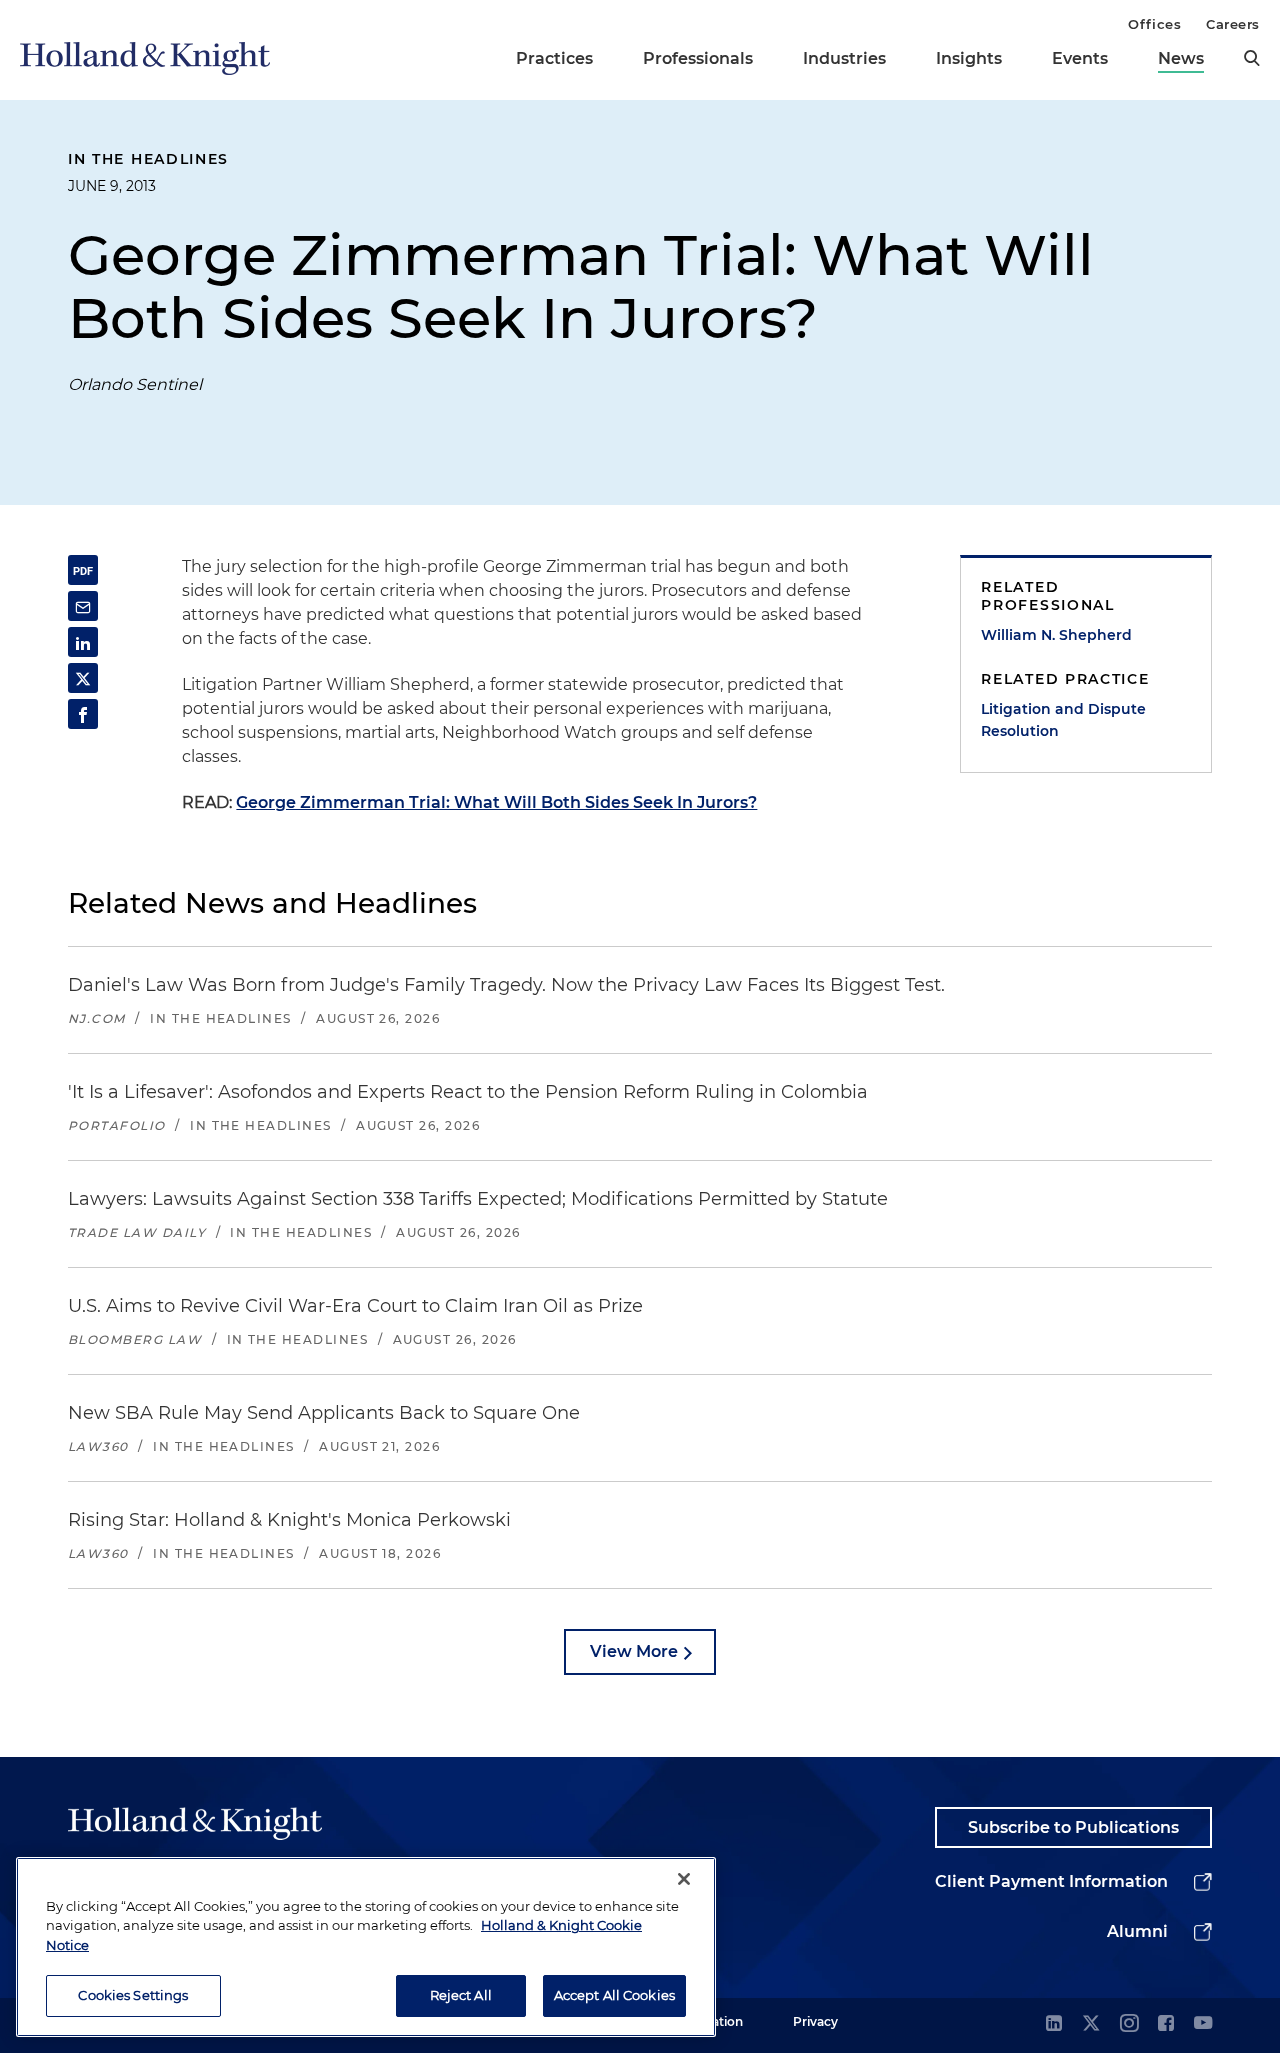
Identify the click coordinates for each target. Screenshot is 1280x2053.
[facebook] (1166, 2024)
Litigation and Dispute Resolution (1063, 720)
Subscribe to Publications (1073, 1827)
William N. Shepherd (1056, 635)
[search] (1252, 58)
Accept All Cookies (614, 1995)
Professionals (698, 58)
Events (1080, 58)
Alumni (1137, 1931)
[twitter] (1091, 2024)
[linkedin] (1054, 2024)
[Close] (684, 1879)
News (1181, 58)
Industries (844, 58)
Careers (1233, 24)
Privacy (815, 2021)
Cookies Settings (133, 1995)
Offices (1154, 24)
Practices (554, 58)
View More (634, 1651)
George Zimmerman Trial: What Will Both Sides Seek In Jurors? (496, 802)
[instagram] (1129, 2024)
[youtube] (1203, 2024)
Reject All (461, 1995)
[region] (366, 1947)
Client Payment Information (1051, 1881)
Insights (969, 58)
